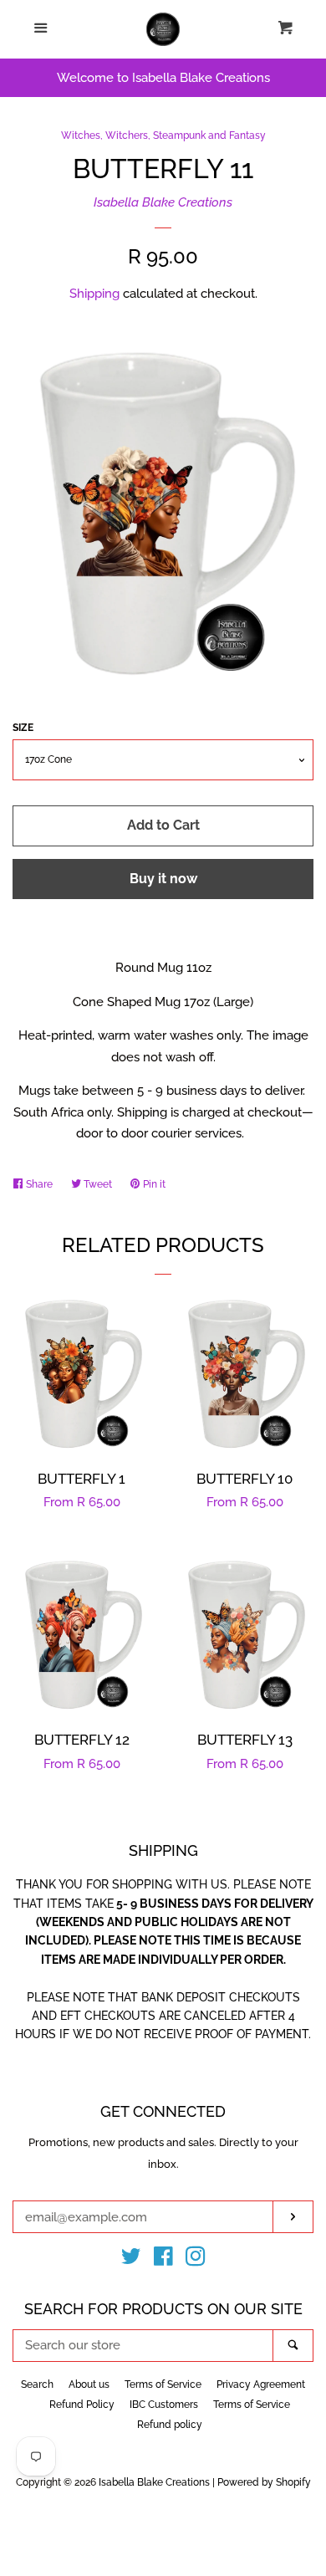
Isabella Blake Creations (163, 202)
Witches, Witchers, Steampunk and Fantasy (163, 135)
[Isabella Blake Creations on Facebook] (163, 2260)
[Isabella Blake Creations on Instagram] (196, 2260)
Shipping (94, 294)
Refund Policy (82, 2405)
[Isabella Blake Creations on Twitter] (131, 2260)
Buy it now (163, 879)
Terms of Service (163, 2384)
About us (89, 2384)
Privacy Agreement (261, 2384)
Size (23, 728)
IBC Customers (164, 2405)
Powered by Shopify (264, 2482)
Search (37, 2384)
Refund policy (170, 2425)
